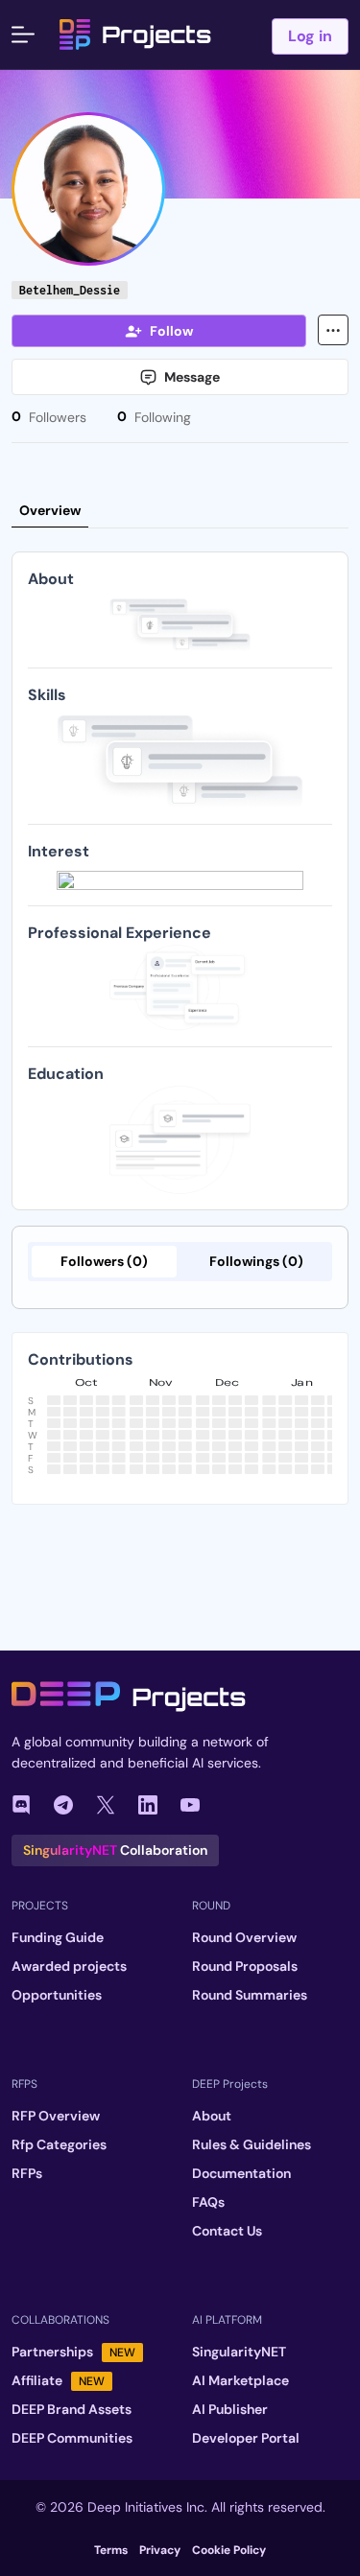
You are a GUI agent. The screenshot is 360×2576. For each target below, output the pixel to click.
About (212, 2116)
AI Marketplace (240, 2380)
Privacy (160, 2550)
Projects (156, 35)
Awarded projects (69, 1966)
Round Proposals (245, 1966)
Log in (310, 36)
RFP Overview (56, 2116)
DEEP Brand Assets (72, 2409)
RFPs (27, 2173)
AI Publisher (230, 2409)
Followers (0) (104, 1261)
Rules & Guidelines (252, 2144)
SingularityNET (239, 2352)
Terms (111, 2550)
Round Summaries (250, 1995)
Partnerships (73, 2352)
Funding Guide (58, 1937)
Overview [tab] (50, 510)
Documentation (241, 2173)
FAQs (208, 2202)
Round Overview (244, 1937)
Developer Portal (246, 2438)
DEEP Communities (72, 2438)
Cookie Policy (229, 2550)
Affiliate (58, 2380)
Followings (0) (256, 1261)
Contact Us (227, 2231)
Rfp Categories (59, 2144)
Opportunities (57, 1995)
